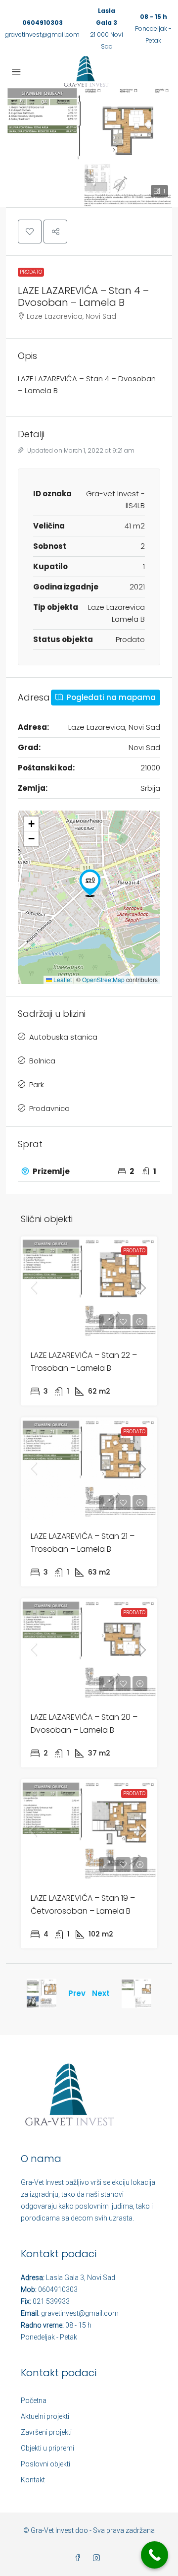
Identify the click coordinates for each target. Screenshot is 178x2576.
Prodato (31, 272)
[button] (89, 147)
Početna (34, 2400)
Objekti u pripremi (47, 2448)
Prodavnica (49, 1108)
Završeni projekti (46, 2432)
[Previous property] (42, 1993)
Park (37, 1084)
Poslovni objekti (45, 2464)
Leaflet (62, 979)
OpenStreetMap (103, 979)
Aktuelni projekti (45, 2416)
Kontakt (33, 2480)
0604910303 (43, 23)
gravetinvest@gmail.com (42, 34)
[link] (89, 1288)
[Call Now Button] (155, 2555)
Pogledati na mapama (110, 697)
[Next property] (136, 1993)
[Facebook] (80, 2558)
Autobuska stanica (63, 1037)
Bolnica (42, 1061)
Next (101, 1993)
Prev (77, 1993)
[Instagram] (98, 2558)
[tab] (89, 1171)
